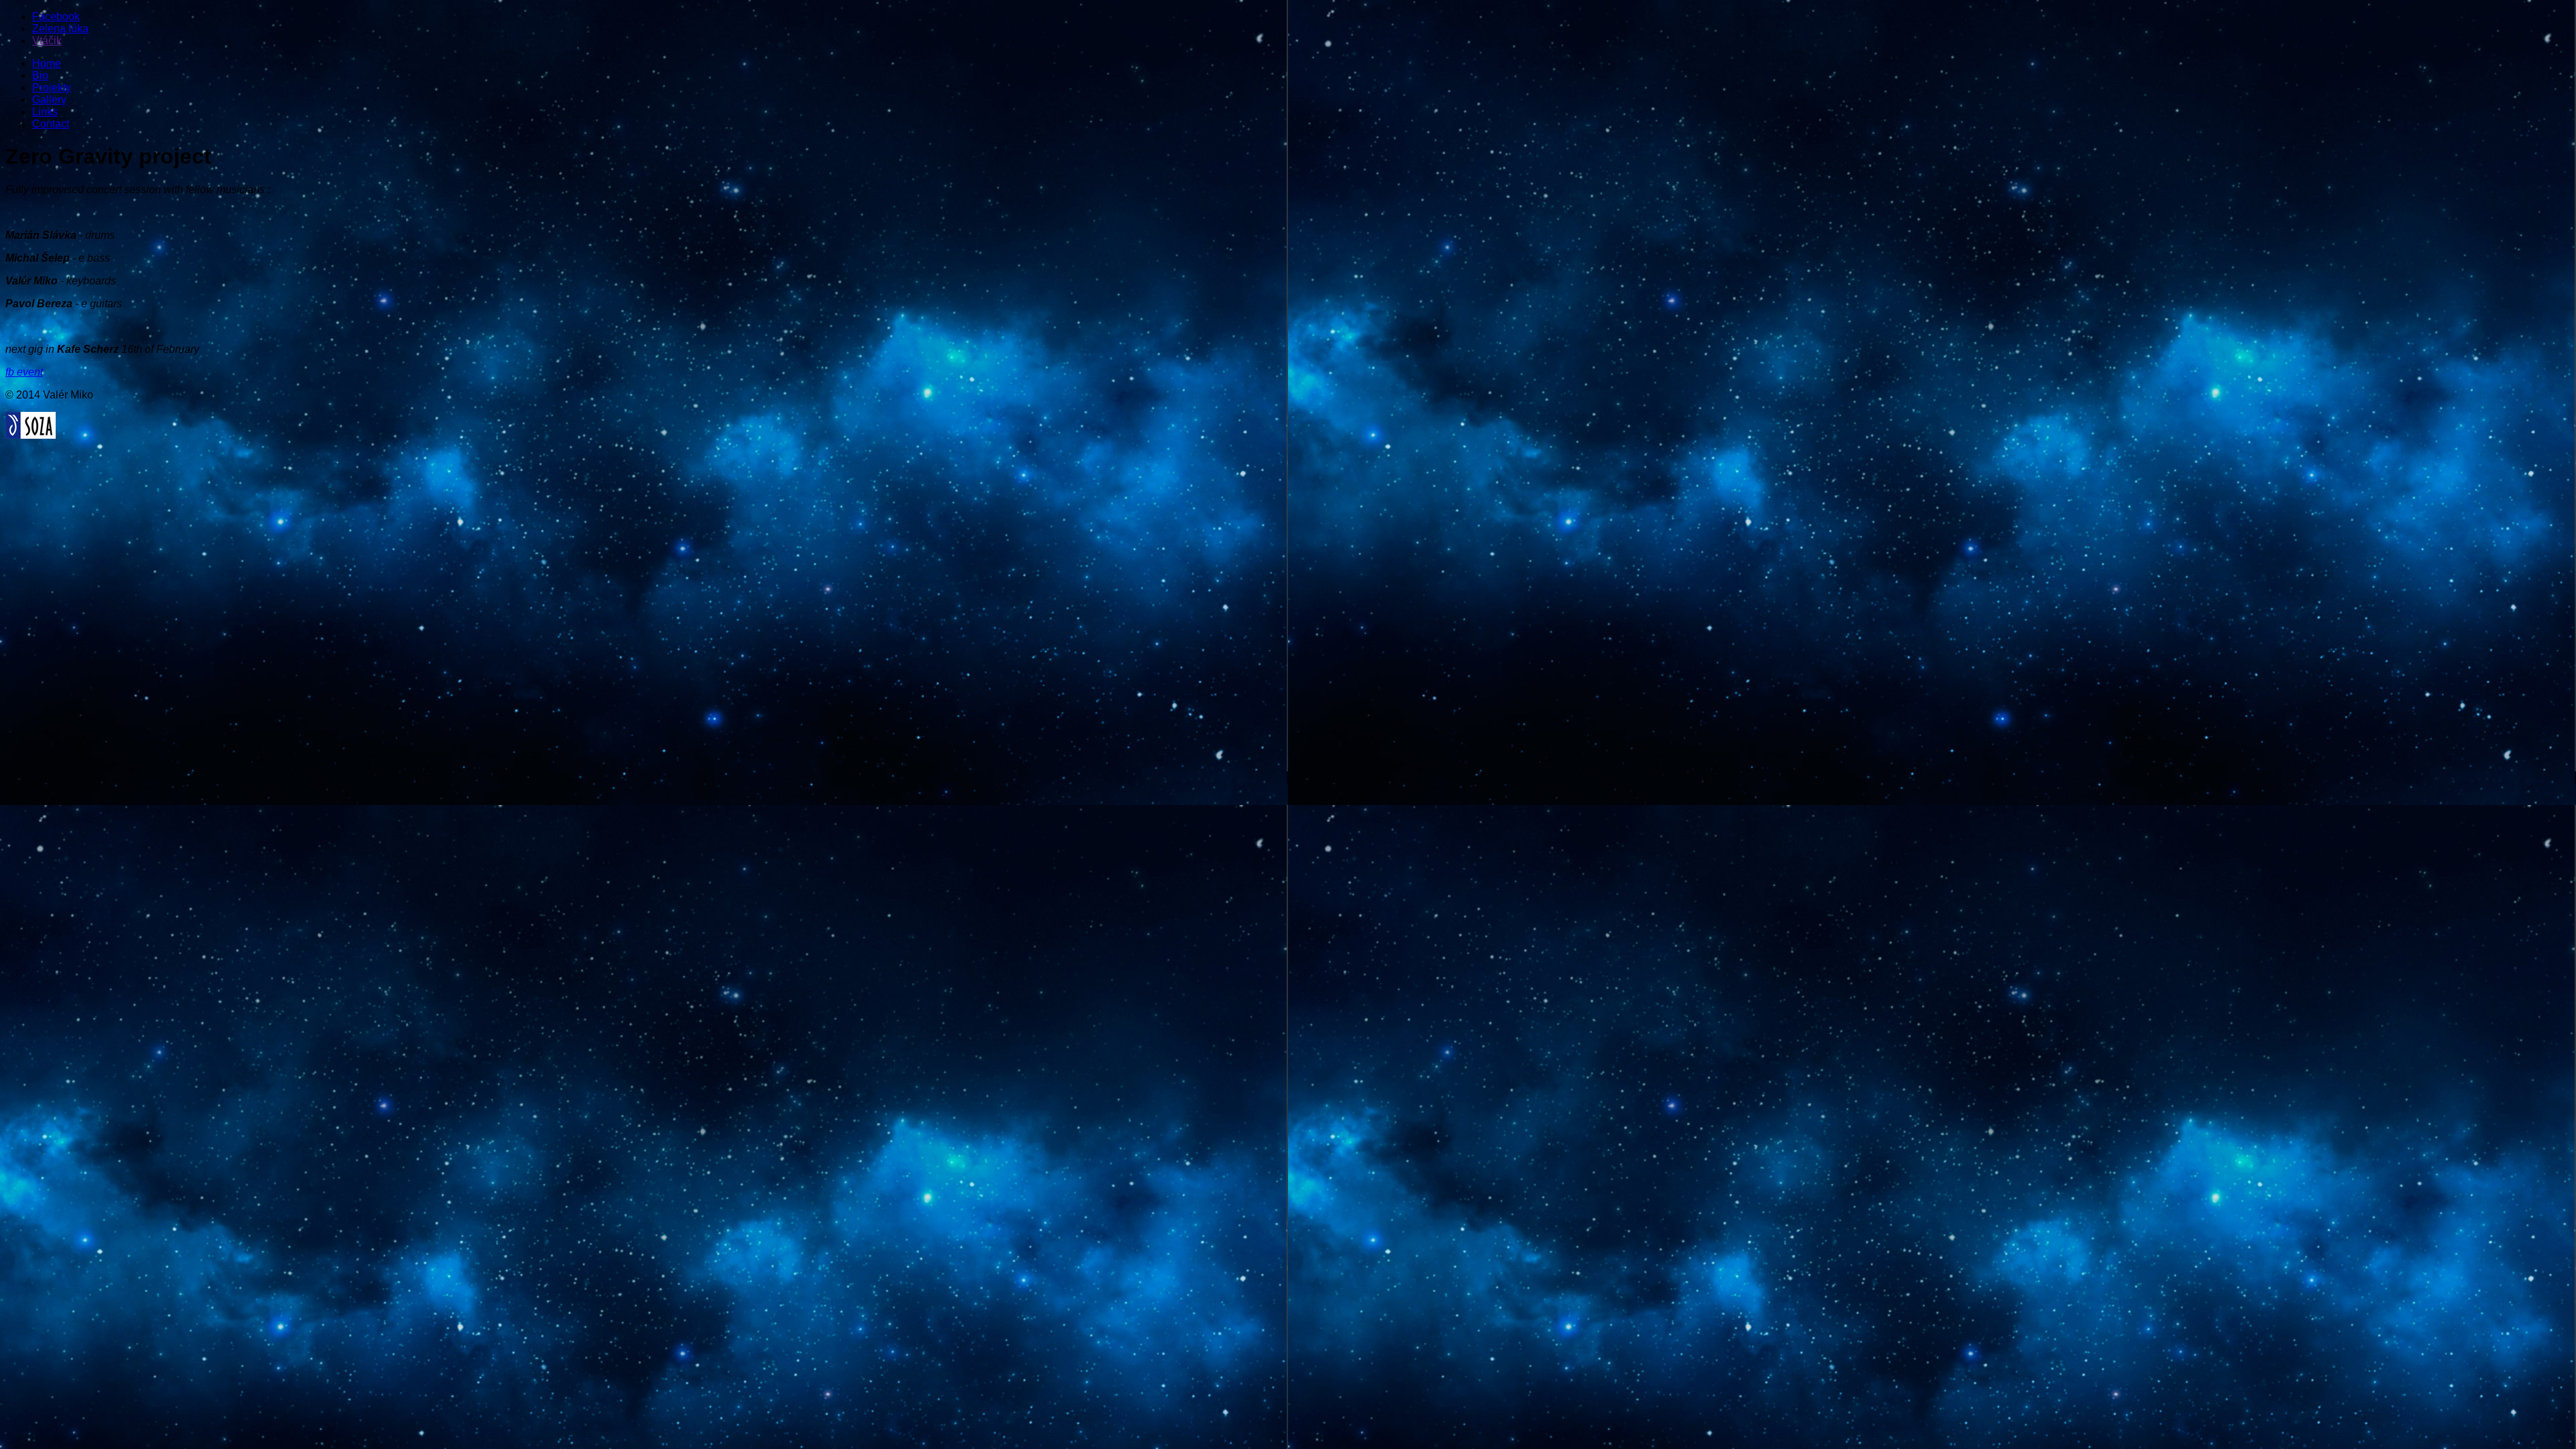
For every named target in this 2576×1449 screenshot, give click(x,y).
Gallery (49, 100)
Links (45, 112)
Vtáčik (47, 41)
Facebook (56, 16)
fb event (24, 372)
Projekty (52, 88)
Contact (51, 124)
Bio (40, 75)
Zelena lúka (60, 29)
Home (47, 63)
